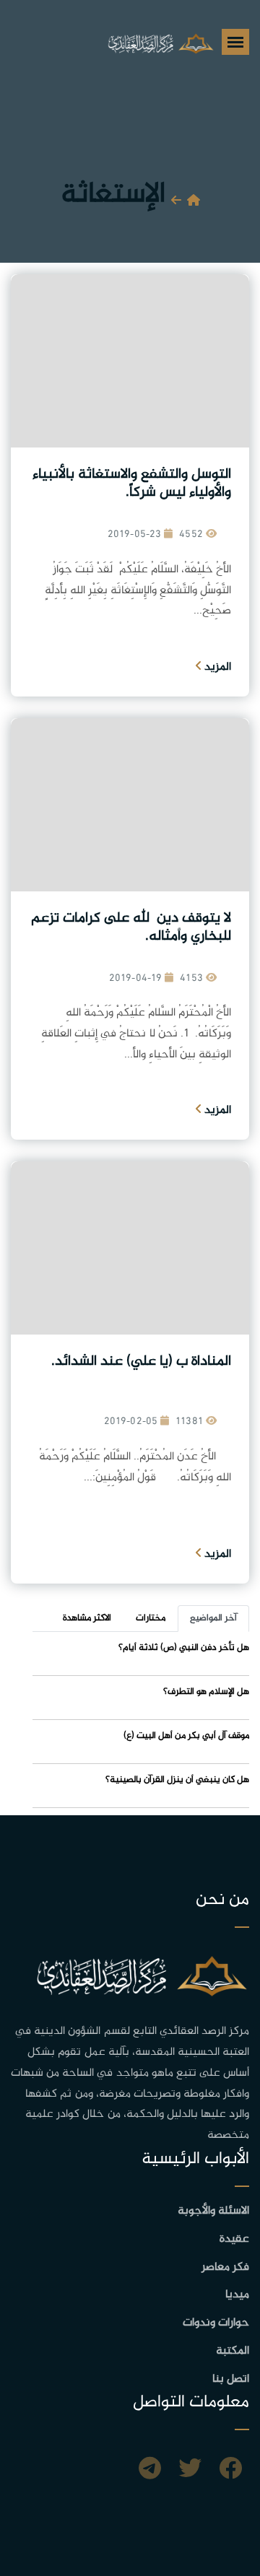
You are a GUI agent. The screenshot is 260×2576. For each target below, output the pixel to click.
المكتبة (233, 2351)
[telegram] (150, 2471)
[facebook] (230, 2471)
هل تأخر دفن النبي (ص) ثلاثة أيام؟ (184, 1648)
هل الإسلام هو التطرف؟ (206, 1692)
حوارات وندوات (216, 2323)
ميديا (237, 2295)
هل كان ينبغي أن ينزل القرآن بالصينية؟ (177, 1780)
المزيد (216, 667)
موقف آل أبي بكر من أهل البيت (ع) (186, 1736)
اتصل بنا (231, 2379)
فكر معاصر (225, 2267)
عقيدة (234, 2239)
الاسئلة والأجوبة (213, 2211)
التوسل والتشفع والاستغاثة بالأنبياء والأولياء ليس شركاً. (132, 484)
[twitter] (190, 2471)
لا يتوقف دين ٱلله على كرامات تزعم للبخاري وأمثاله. (131, 927)
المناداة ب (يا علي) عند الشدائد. (139, 1362)
